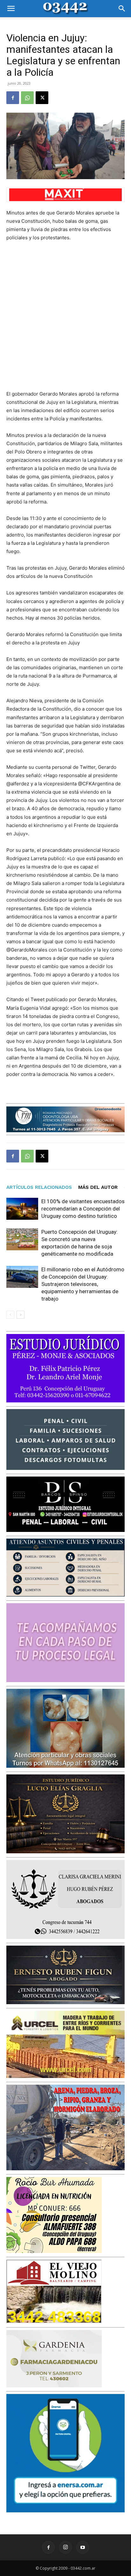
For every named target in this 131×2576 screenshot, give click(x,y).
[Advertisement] (65, 316)
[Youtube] (83, 2547)
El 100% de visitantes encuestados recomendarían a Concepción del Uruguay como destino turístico (83, 1209)
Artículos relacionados (39, 1187)
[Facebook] (13, 98)
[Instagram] (65, 2547)
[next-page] (21, 1315)
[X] (42, 98)
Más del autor (98, 1187)
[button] (11, 9)
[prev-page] (10, 1315)
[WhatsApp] (27, 98)
